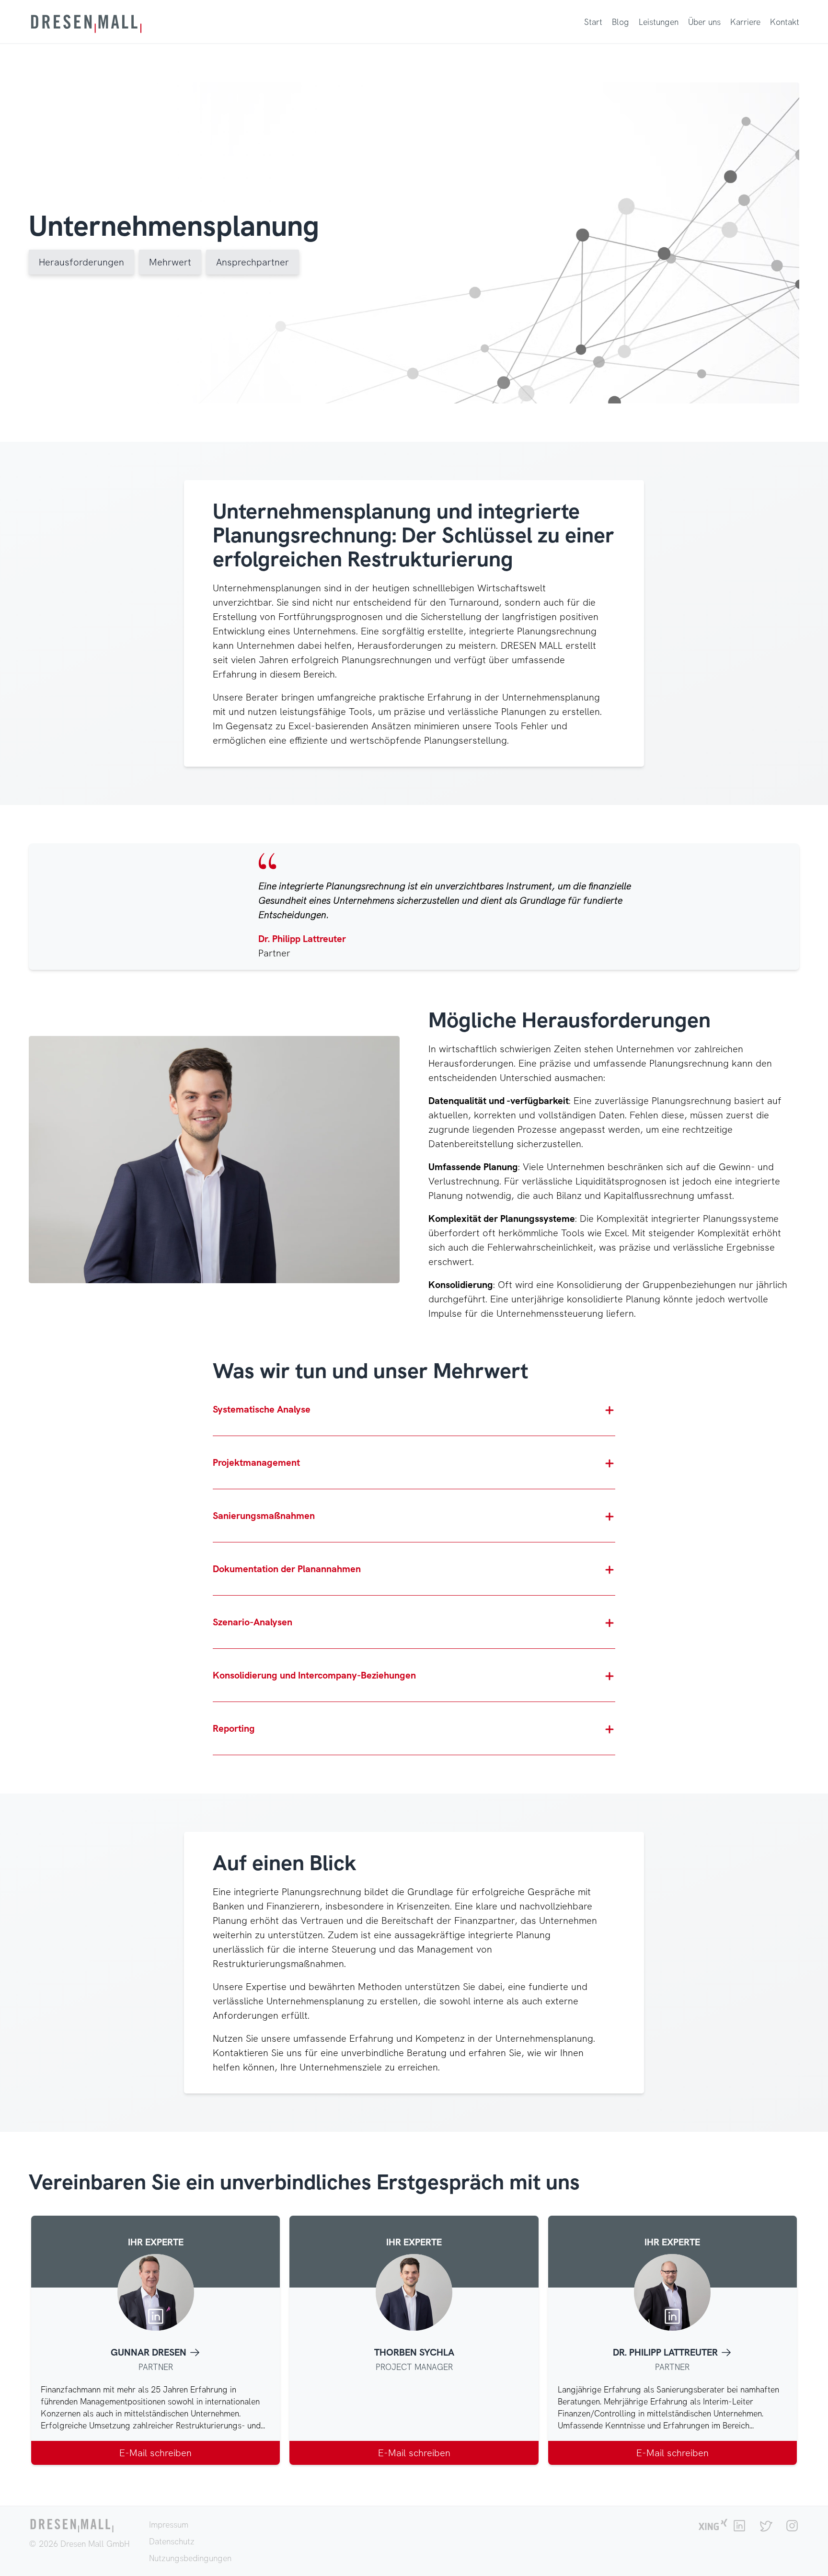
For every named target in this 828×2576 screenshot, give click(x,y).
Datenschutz (172, 2541)
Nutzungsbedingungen (190, 2558)
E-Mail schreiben (155, 2453)
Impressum (169, 2524)
